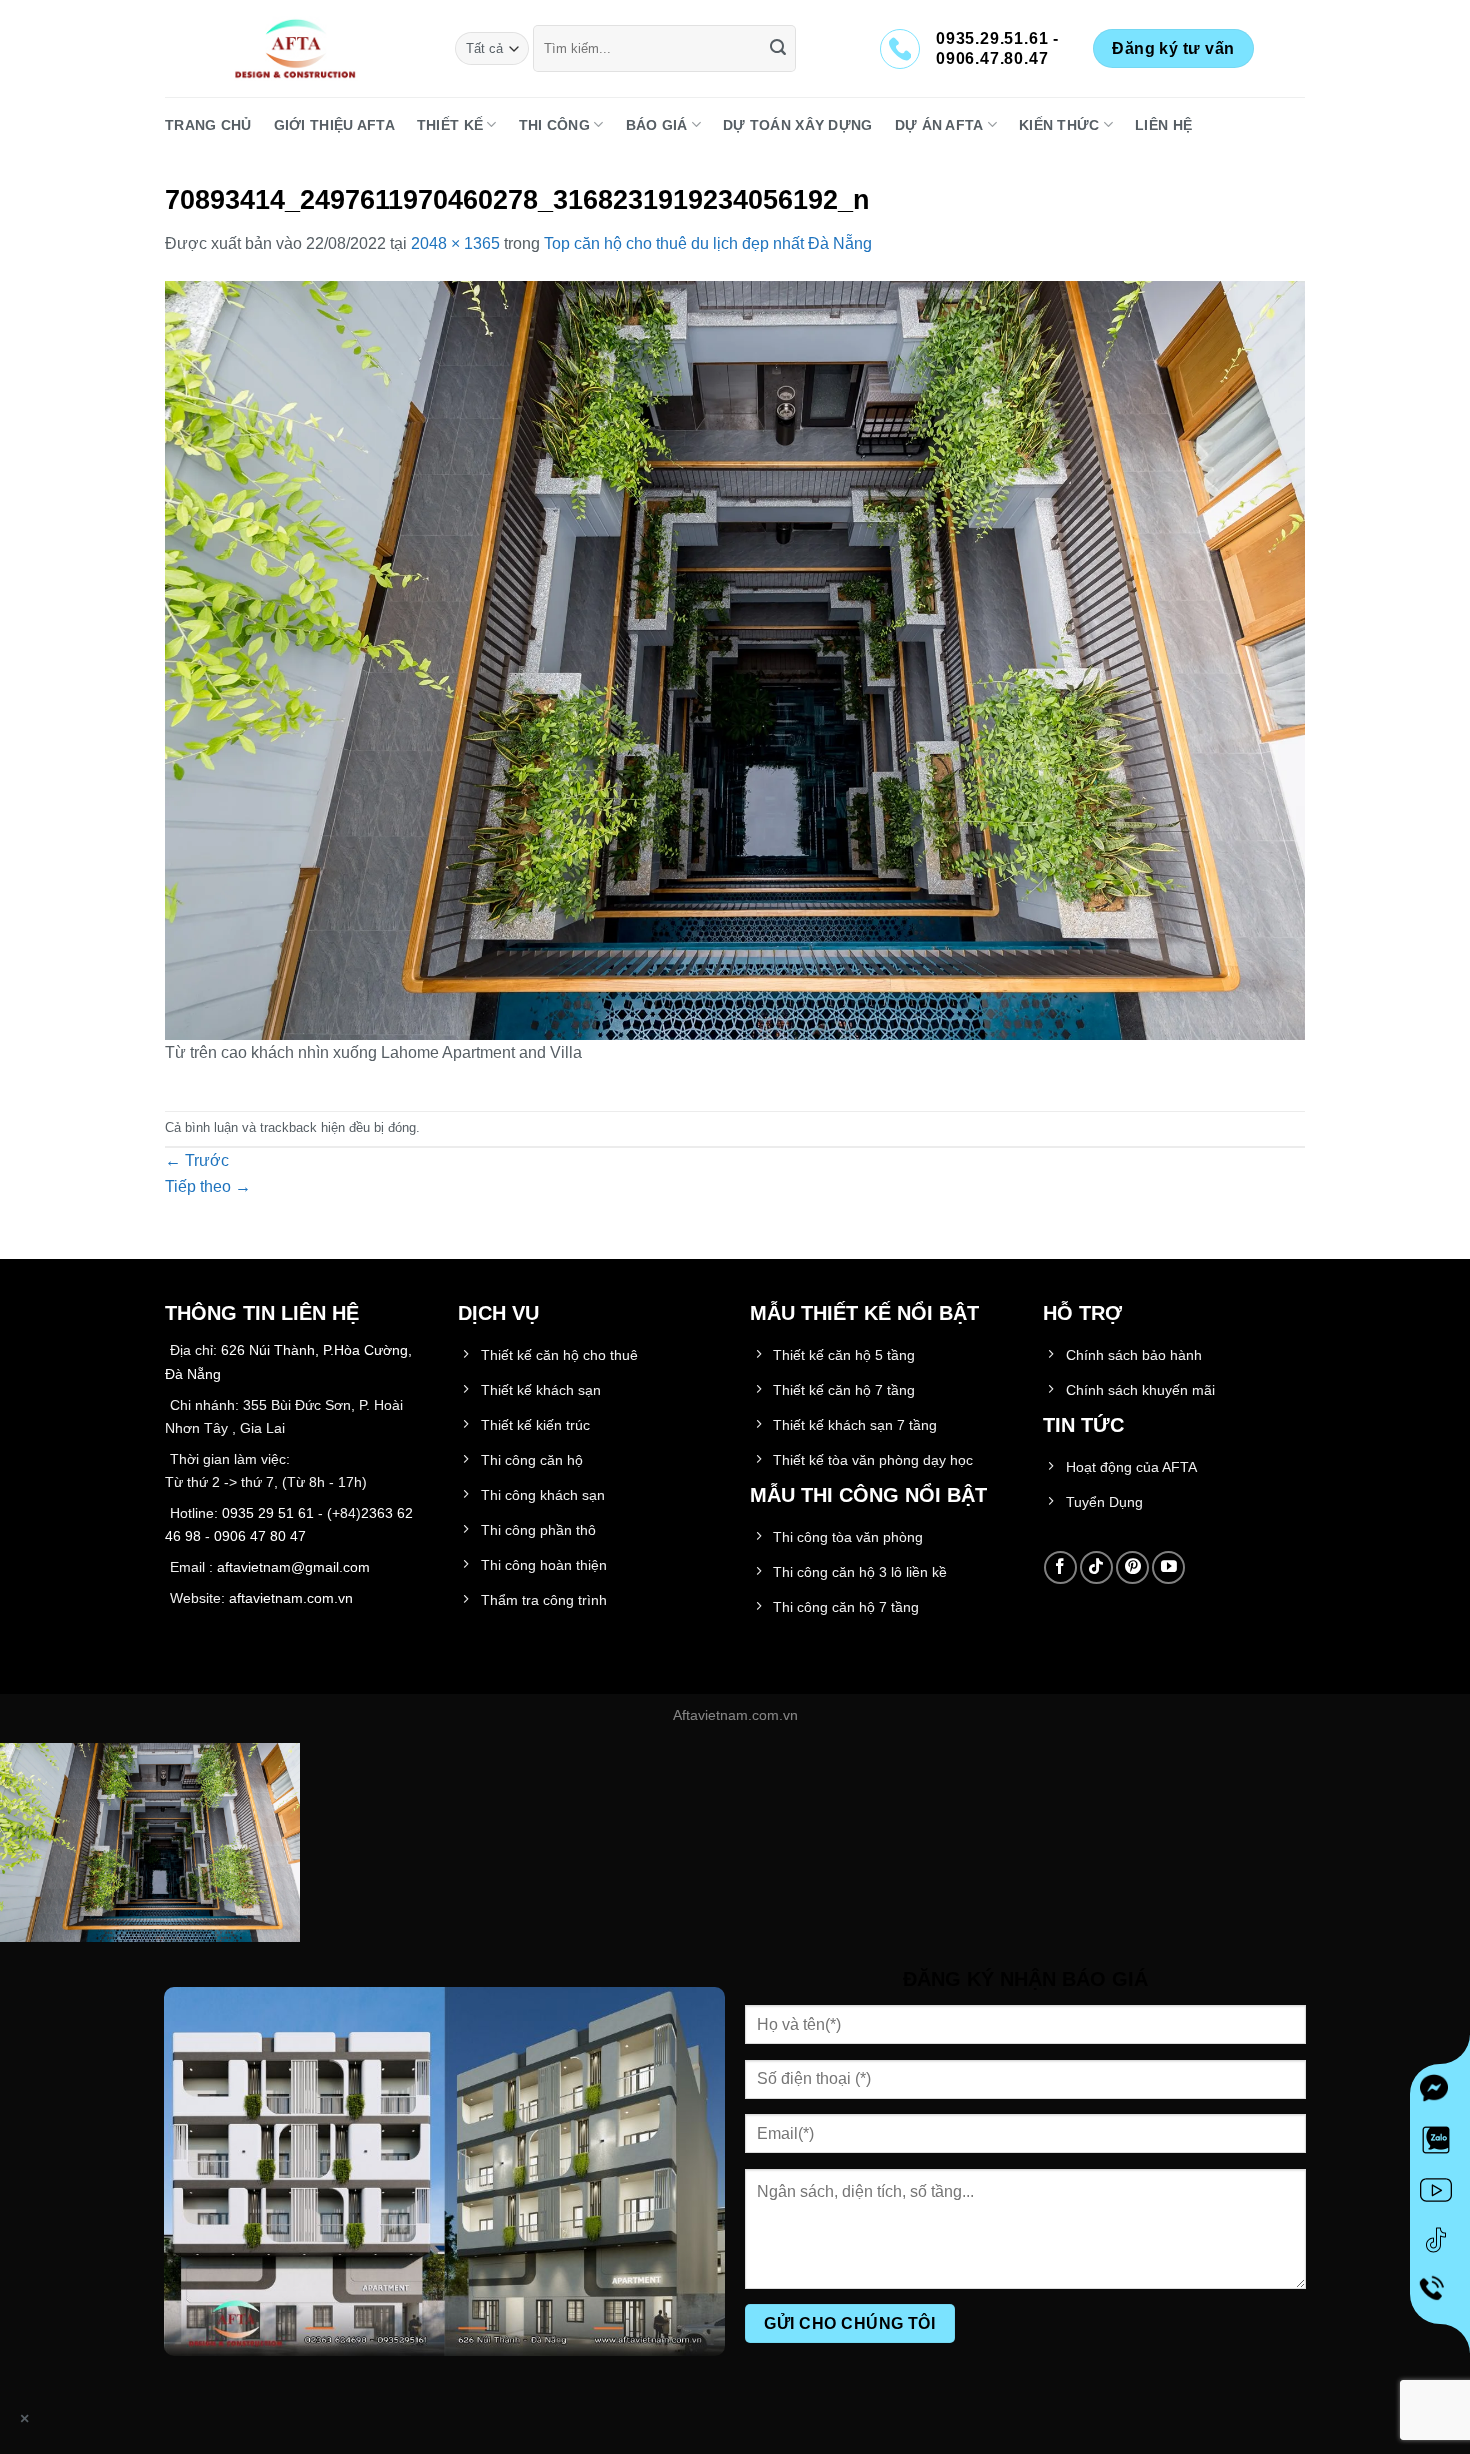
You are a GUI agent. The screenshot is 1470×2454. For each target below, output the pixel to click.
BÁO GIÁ (657, 125)
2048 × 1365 (455, 243)
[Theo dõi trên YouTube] (1168, 1567)
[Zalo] (1440, 2144)
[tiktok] (1440, 2244)
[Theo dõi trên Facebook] (1060, 1567)
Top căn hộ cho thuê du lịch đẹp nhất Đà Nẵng (708, 243)
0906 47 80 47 (260, 1536)
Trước (197, 1160)
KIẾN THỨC (1059, 125)
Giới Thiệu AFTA (334, 125)
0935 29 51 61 (268, 1513)
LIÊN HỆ (1163, 125)
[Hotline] (1440, 2294)
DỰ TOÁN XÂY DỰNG (798, 125)
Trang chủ (208, 125)
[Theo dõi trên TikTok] (1096, 1567)
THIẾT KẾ (450, 125)
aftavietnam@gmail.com (293, 1567)
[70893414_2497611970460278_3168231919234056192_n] (735, 659)
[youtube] (1440, 2194)
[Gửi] (778, 49)
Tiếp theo (208, 1186)
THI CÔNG (554, 125)
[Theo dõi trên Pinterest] (1132, 1567)
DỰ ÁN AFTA (939, 125)
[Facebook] (1440, 2094)
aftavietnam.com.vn (291, 1598)
